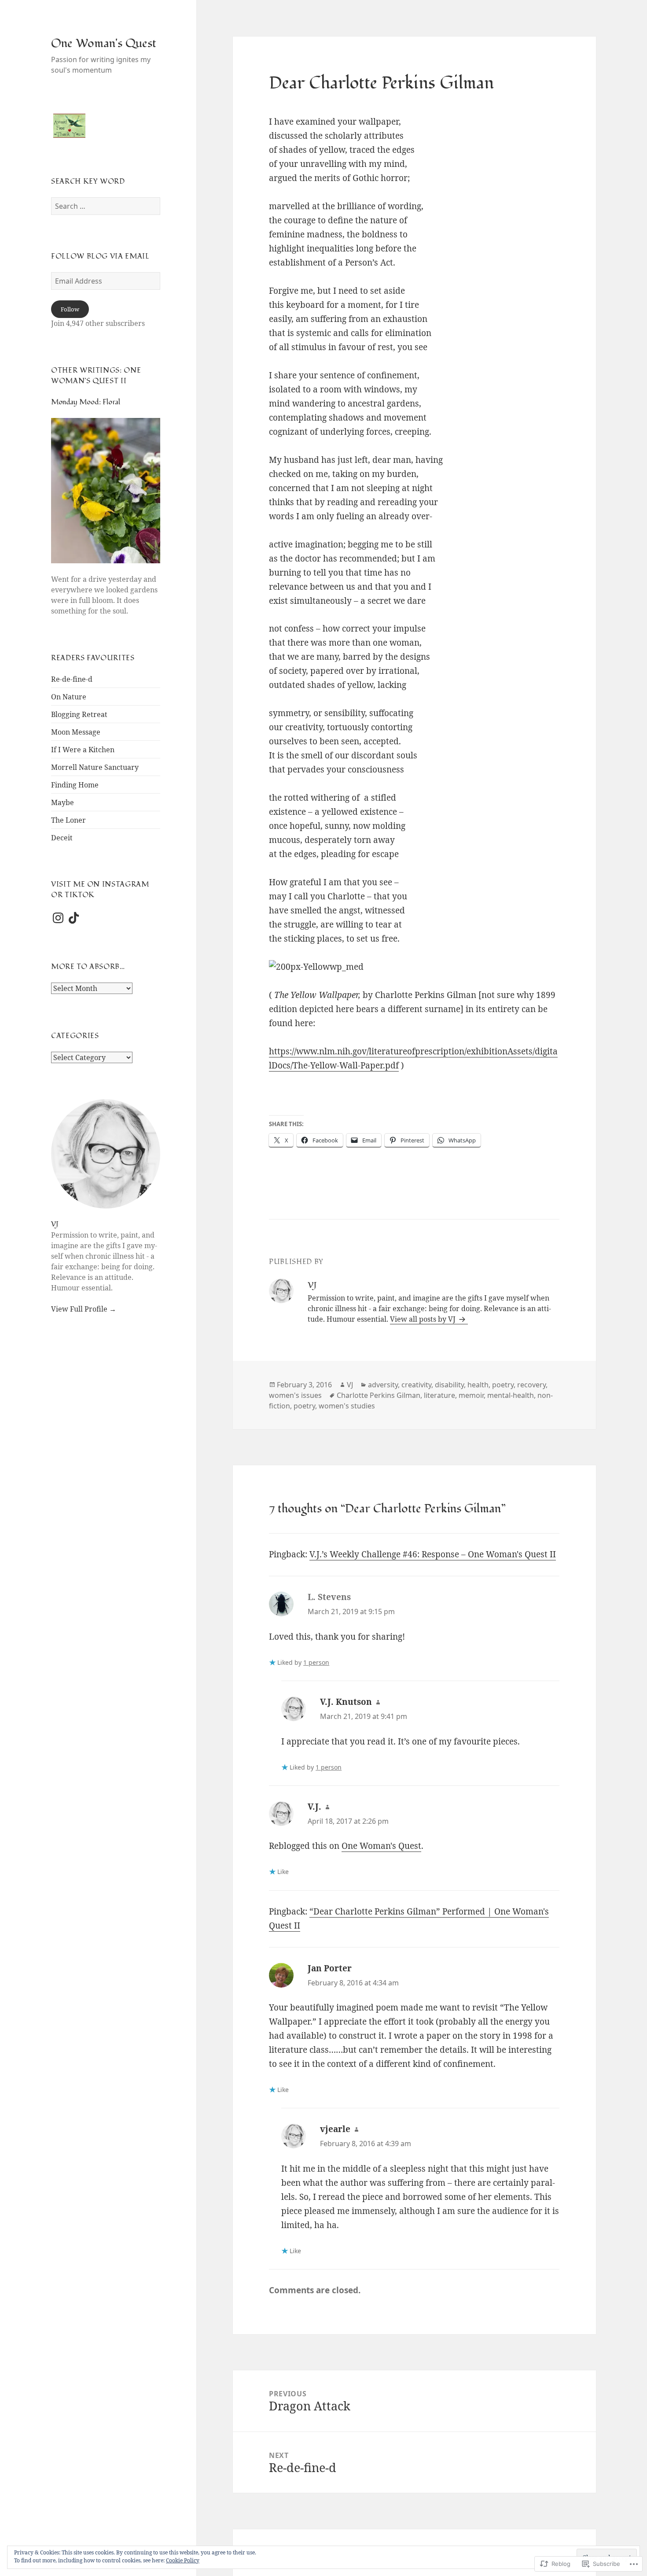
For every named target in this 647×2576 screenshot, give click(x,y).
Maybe (62, 802)
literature (439, 1395)
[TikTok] (74, 918)
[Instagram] (58, 918)
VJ (55, 1224)
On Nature (69, 697)
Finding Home (75, 785)
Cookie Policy (183, 2560)
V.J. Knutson (346, 1702)
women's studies (347, 1406)
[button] (69, 126)
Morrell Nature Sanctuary (95, 767)
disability (449, 1385)
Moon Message (76, 732)
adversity (383, 1385)
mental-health (511, 1395)
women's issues (295, 1395)
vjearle (335, 2129)
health (478, 1385)
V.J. (314, 1807)
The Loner (68, 820)
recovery (531, 1385)
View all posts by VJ (424, 1319)
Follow (70, 309)
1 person (316, 1662)
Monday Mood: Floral (86, 402)
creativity (416, 1385)
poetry (503, 1385)
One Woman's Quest (104, 43)
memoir (471, 1395)
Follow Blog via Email (100, 256)
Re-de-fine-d (72, 679)
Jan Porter (330, 1968)
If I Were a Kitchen (83, 750)
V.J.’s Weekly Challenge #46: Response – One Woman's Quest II (433, 1554)
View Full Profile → (84, 1309)
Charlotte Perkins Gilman (379, 1395)
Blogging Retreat (79, 714)
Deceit (62, 838)
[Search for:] (106, 206)
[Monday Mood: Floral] (106, 495)
